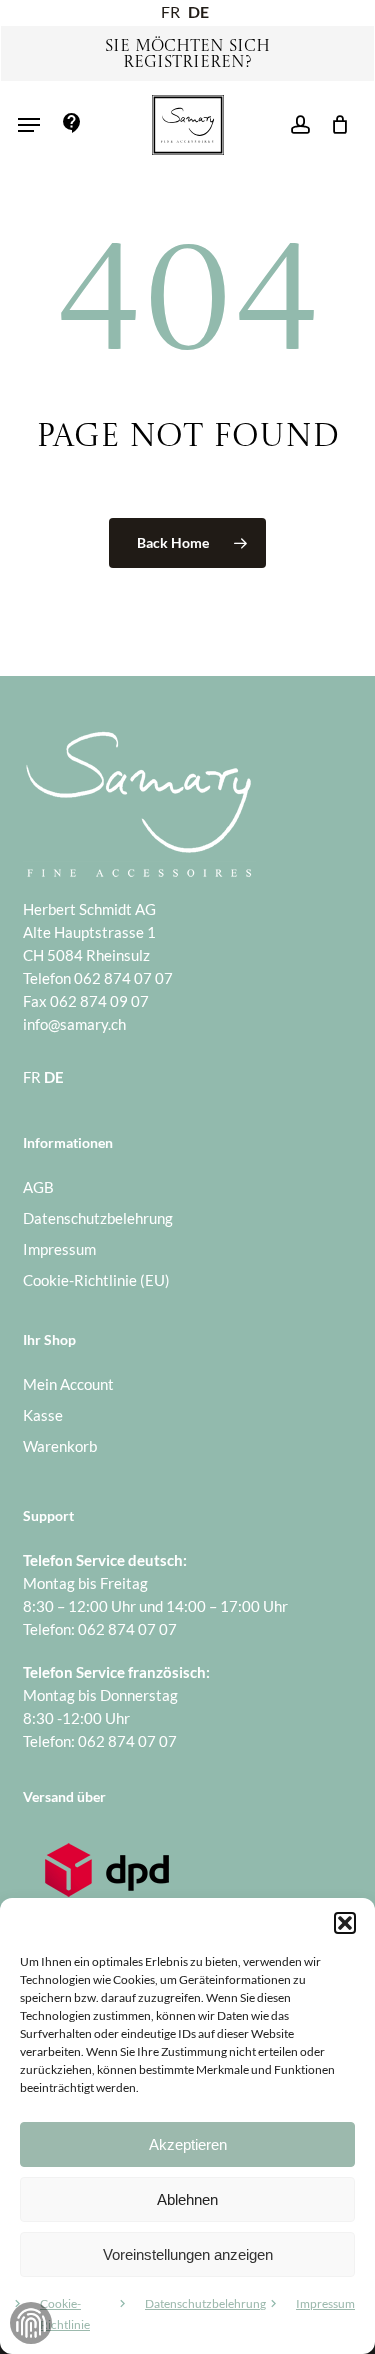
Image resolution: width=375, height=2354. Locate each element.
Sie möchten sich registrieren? (187, 55)
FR (170, 11)
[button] (345, 1923)
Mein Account (68, 1384)
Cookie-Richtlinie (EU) (96, 1280)
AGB (38, 1187)
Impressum (325, 2303)
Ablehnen (187, 2199)
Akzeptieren (188, 2144)
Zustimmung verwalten (31, 2323)
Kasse (43, 1415)
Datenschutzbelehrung (205, 2303)
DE (198, 11)
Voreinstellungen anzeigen (188, 2254)
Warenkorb (60, 1446)
